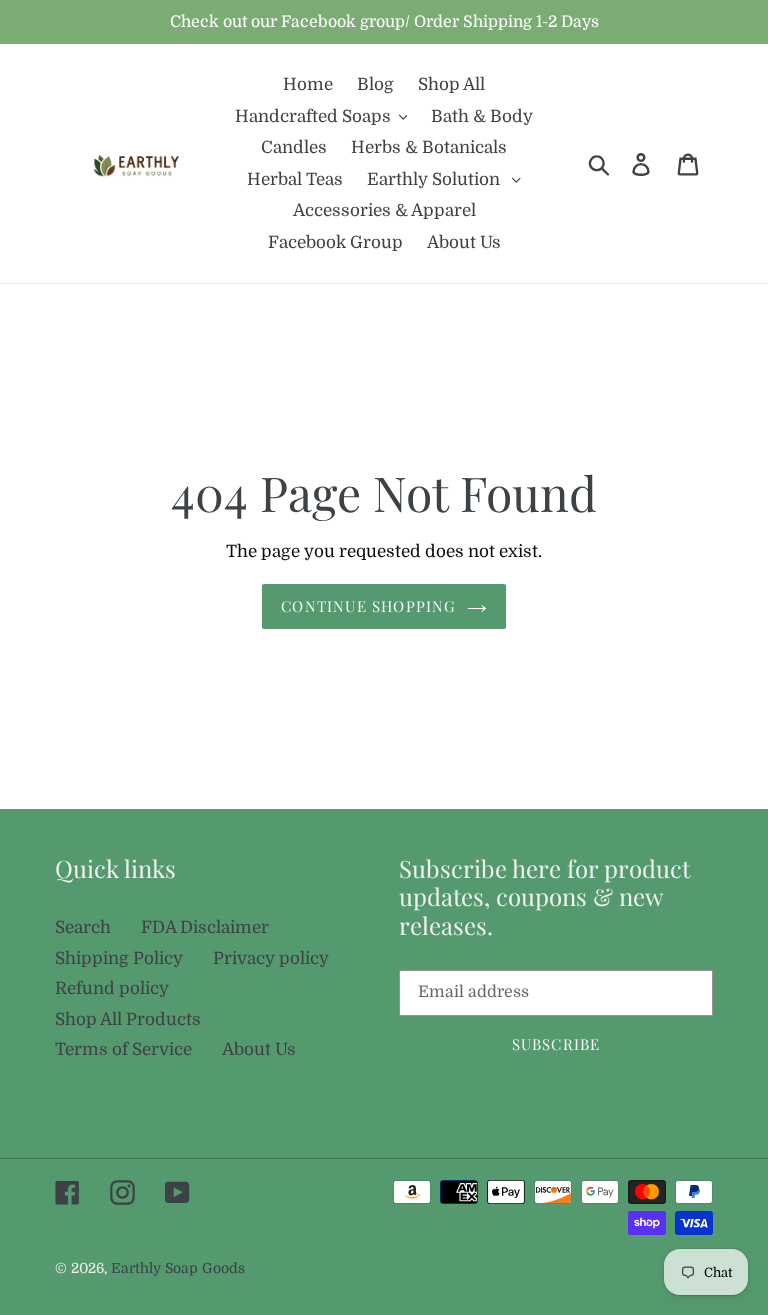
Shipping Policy (119, 958)
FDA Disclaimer (205, 927)
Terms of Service (123, 1049)
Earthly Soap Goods (178, 1268)
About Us (259, 1049)
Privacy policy (271, 958)
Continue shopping (368, 606)
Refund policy (112, 988)
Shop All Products (128, 1019)
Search (83, 927)
